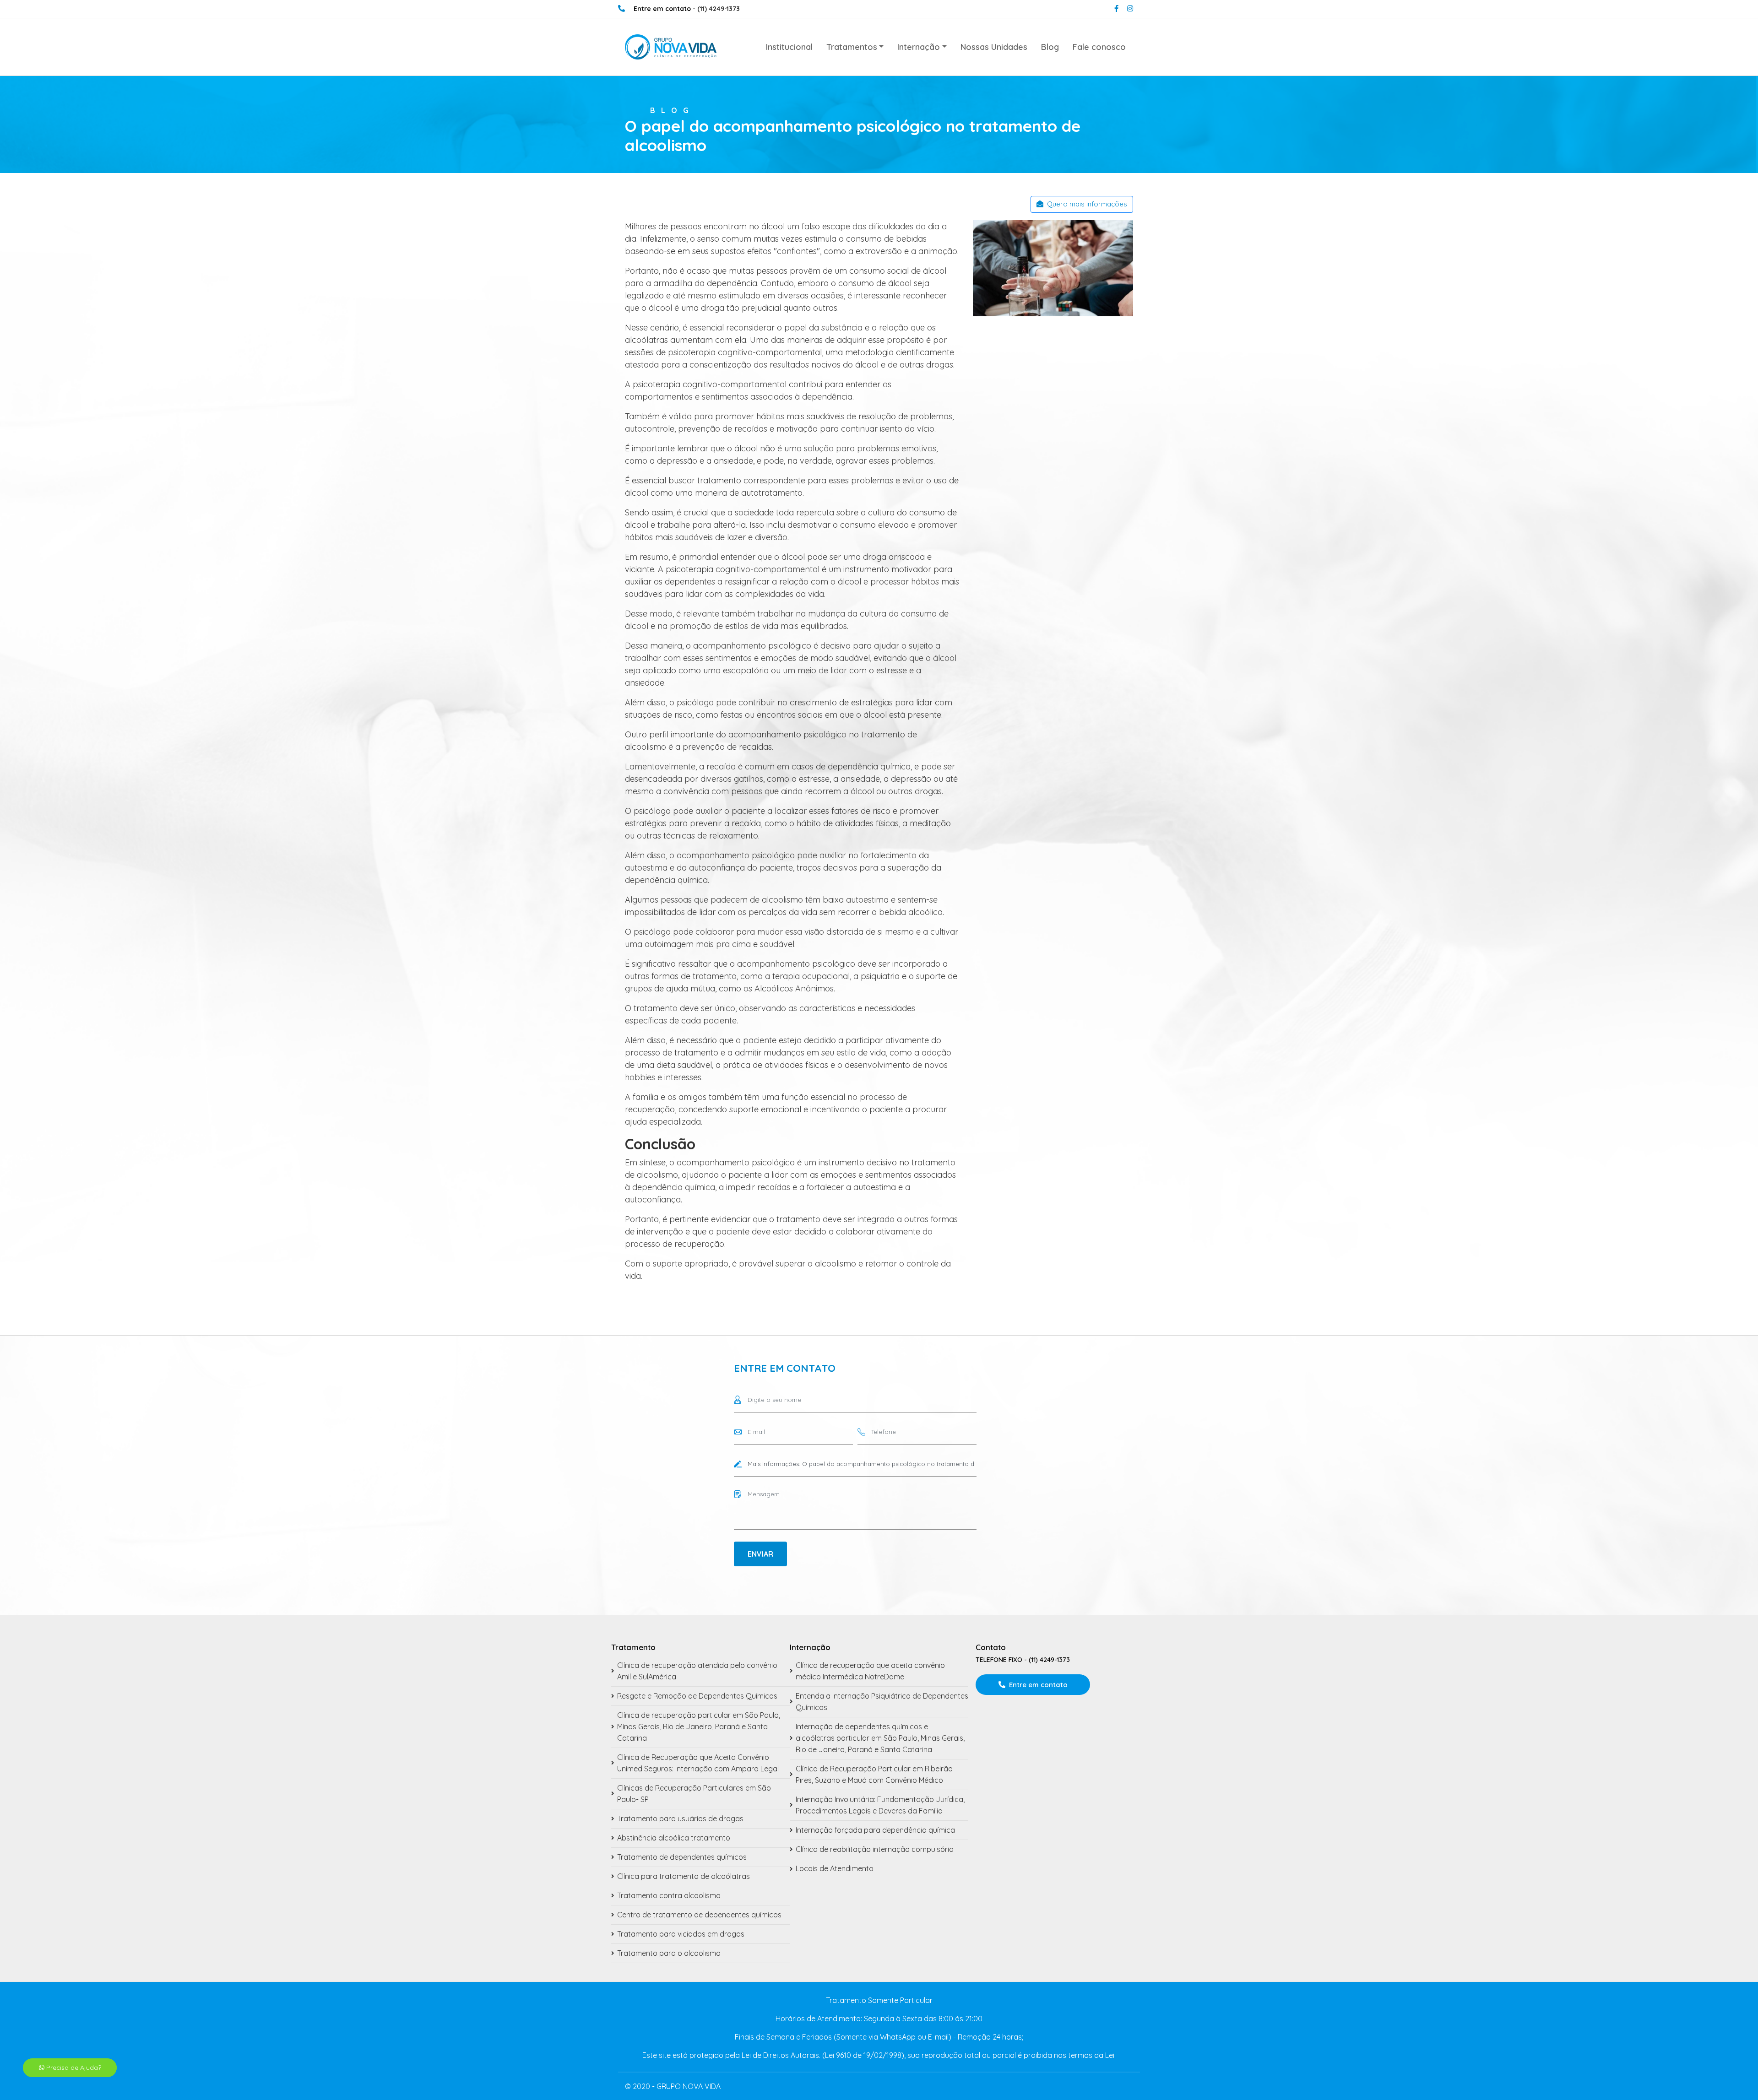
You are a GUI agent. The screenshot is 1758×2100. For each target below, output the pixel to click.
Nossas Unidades (994, 47)
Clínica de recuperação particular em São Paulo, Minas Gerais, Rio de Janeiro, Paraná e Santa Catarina (699, 1727)
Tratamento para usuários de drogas (680, 1819)
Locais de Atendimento (835, 1868)
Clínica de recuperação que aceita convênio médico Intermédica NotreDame (870, 1671)
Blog (1050, 47)
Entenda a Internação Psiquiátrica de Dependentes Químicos (882, 1702)
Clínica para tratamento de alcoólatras (684, 1876)
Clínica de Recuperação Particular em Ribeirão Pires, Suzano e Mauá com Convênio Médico (874, 1774)
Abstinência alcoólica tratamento (674, 1838)
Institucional (789, 47)
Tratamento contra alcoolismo (669, 1895)
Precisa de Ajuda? (73, 2068)
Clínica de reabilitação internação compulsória (875, 1849)
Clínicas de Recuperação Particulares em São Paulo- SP (694, 1794)
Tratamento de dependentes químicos (682, 1857)
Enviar (760, 1554)
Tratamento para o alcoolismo (669, 1953)
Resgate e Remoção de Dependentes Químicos (697, 1696)
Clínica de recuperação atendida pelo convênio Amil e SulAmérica (697, 1671)
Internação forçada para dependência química (875, 1830)
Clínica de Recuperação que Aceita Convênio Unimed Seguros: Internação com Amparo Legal (698, 1763)
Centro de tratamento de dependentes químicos (699, 1915)
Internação (919, 47)
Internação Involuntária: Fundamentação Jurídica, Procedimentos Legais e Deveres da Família (880, 1805)
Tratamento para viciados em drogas (681, 1934)
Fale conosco (1099, 47)
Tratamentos (852, 47)
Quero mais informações (1087, 204)
